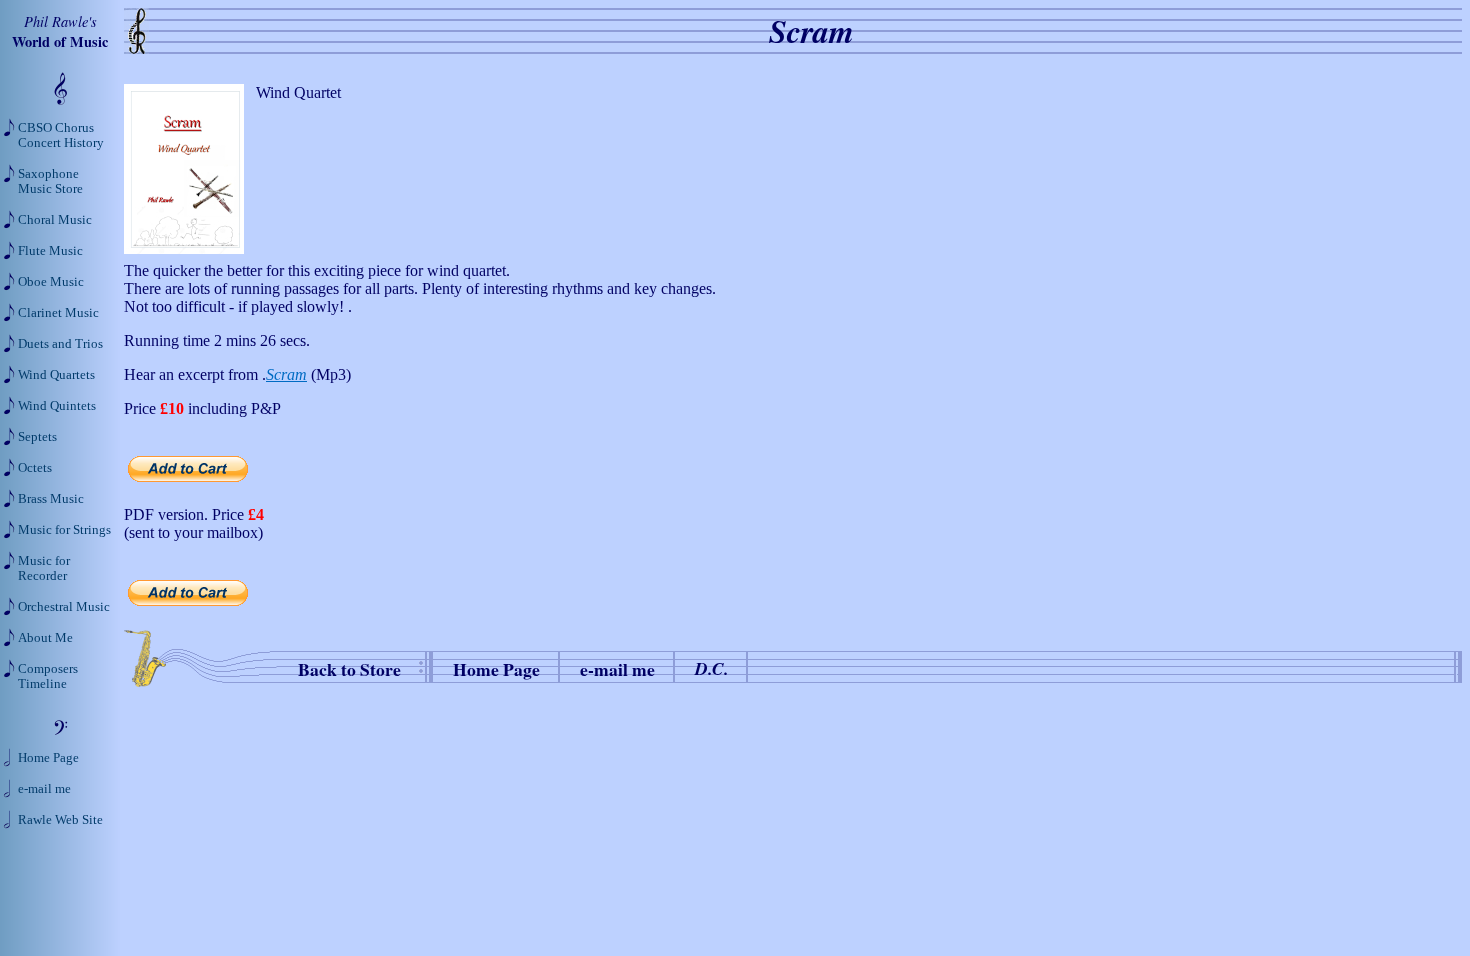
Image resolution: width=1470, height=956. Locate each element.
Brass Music (51, 499)
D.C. (711, 668)
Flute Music (50, 251)
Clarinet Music (58, 313)
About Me (45, 638)
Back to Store (349, 669)
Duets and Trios (60, 344)
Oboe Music (51, 282)
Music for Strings (64, 530)
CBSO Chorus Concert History (61, 135)
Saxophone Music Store (50, 181)
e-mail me (617, 669)
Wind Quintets (57, 406)
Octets (35, 468)
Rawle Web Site (60, 820)
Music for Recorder (44, 568)
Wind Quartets (56, 375)
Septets (37, 437)
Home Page (496, 669)
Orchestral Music (64, 607)
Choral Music (55, 220)
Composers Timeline (48, 676)
